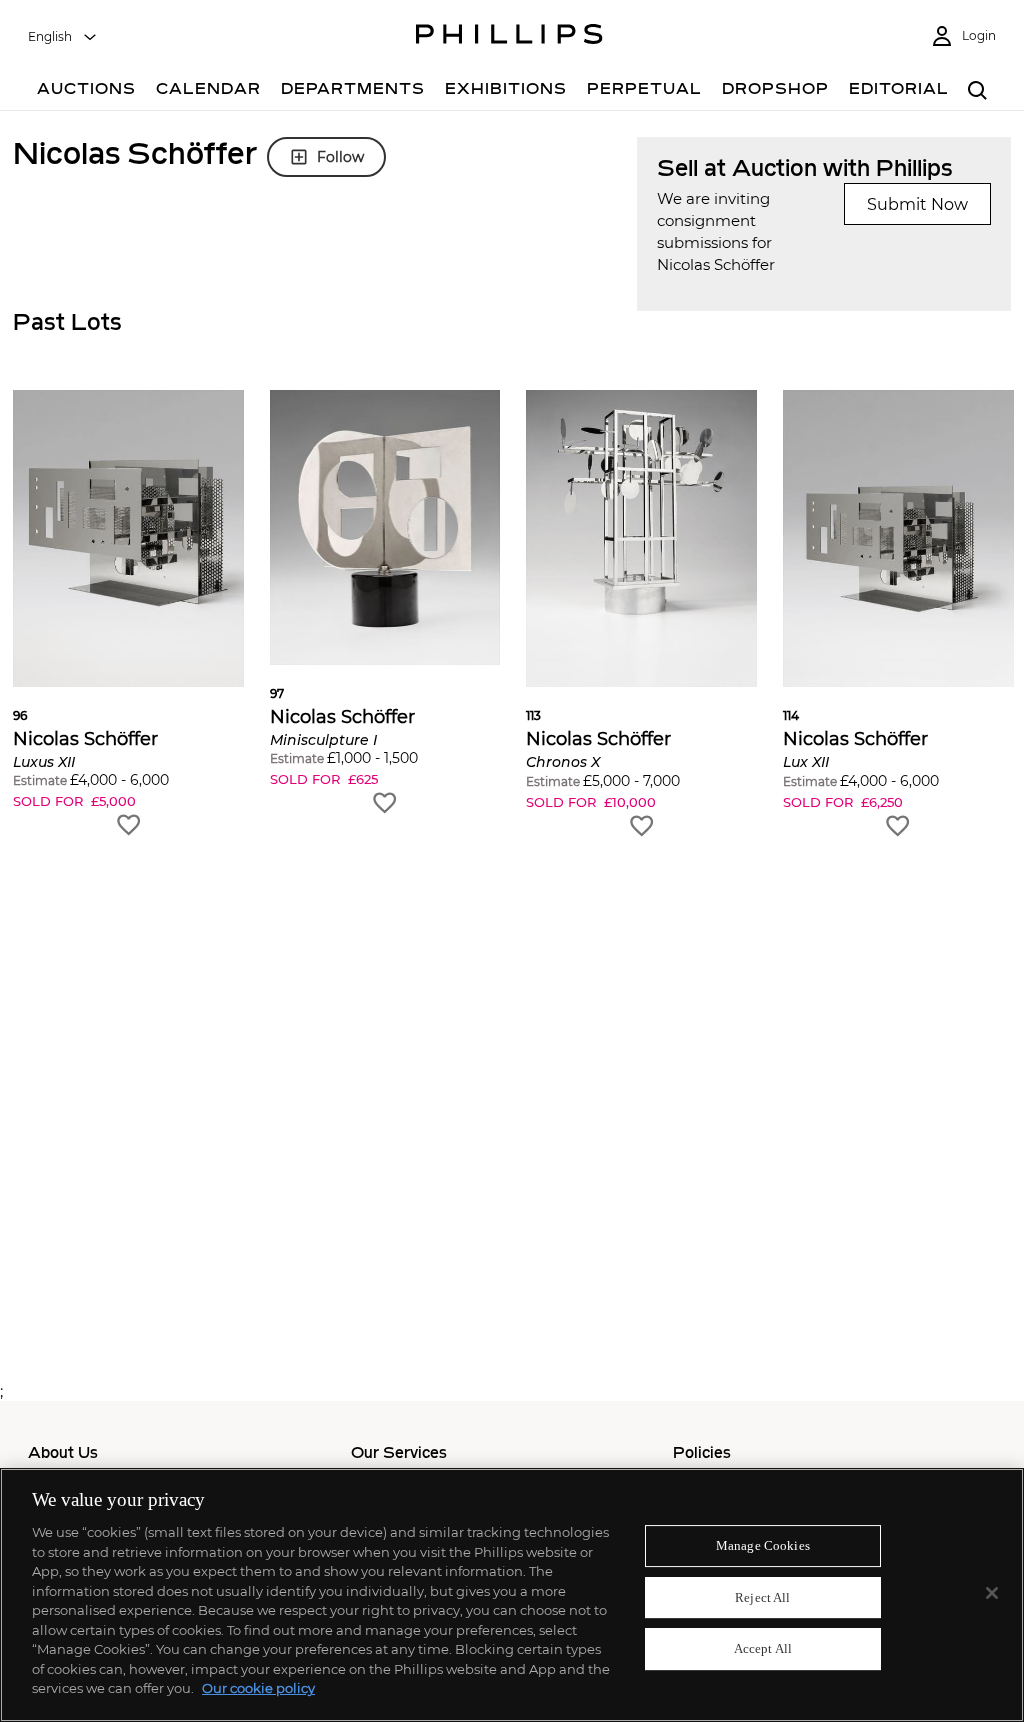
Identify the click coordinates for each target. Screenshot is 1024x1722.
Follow (340, 157)
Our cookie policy (258, 1688)
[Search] (977, 91)
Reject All (762, 1597)
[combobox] (63, 37)
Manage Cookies (763, 1545)
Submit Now (917, 204)
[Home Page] (509, 37)
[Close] (992, 1593)
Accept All (763, 1649)
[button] (128, 614)
